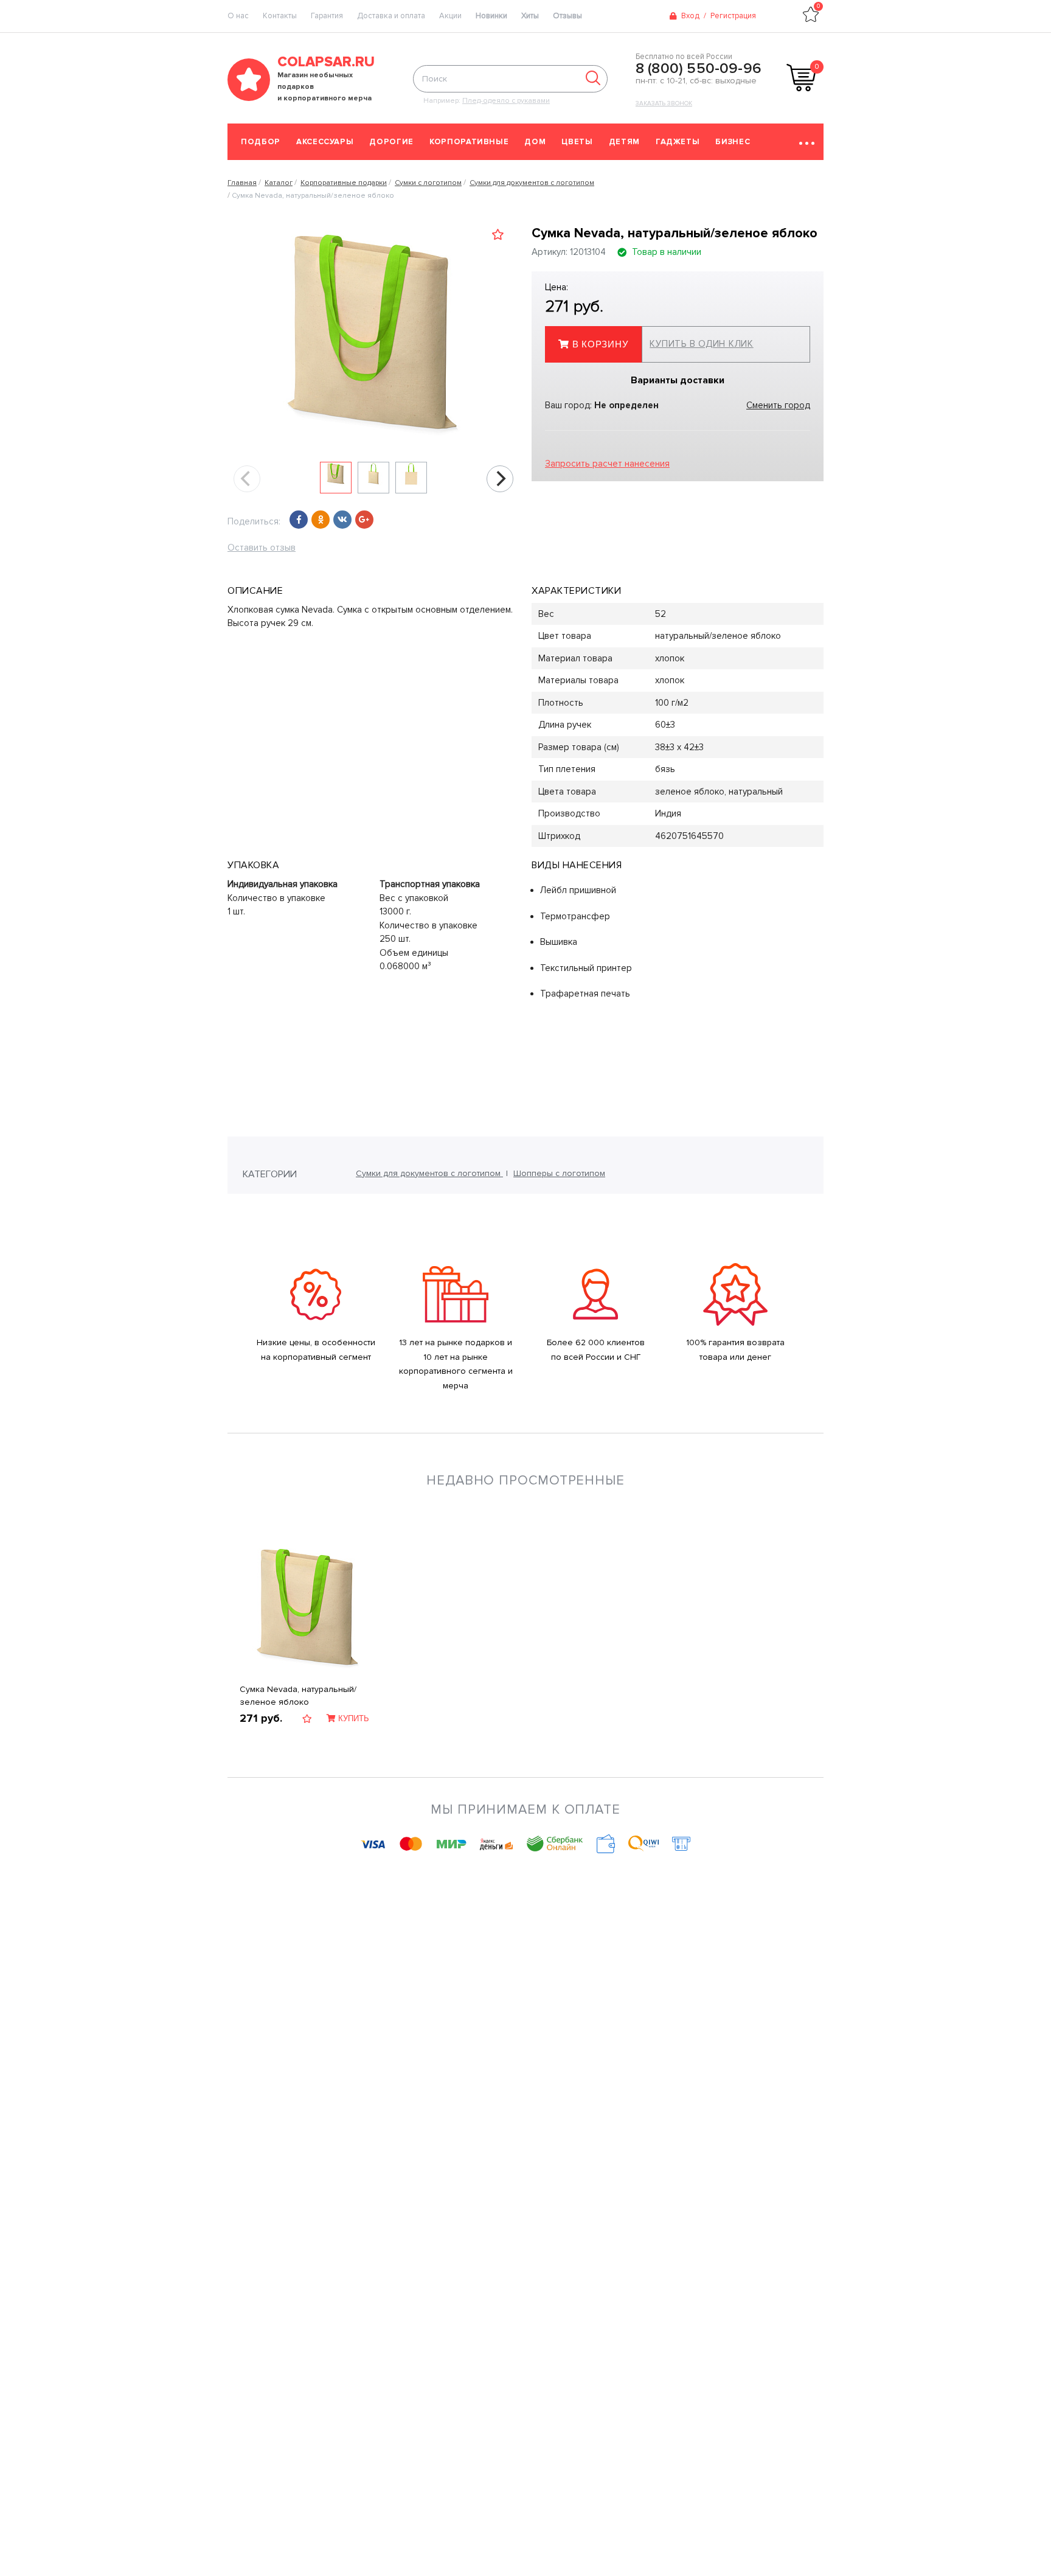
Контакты (280, 16)
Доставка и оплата (391, 16)
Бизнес (733, 142)
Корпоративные (469, 142)
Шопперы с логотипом (559, 1173)
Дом (535, 142)
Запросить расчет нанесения (607, 464)
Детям (624, 142)
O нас (238, 16)
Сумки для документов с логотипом (429, 1173)
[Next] (500, 479)
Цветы (577, 142)
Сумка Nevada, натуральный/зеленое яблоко (298, 1696)
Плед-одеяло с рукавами (506, 101)
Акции (450, 16)
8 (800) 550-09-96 (699, 69)
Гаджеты (678, 142)
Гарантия (327, 16)
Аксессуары (325, 142)
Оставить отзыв (262, 548)
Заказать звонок (664, 103)
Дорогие (391, 142)
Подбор (261, 142)
